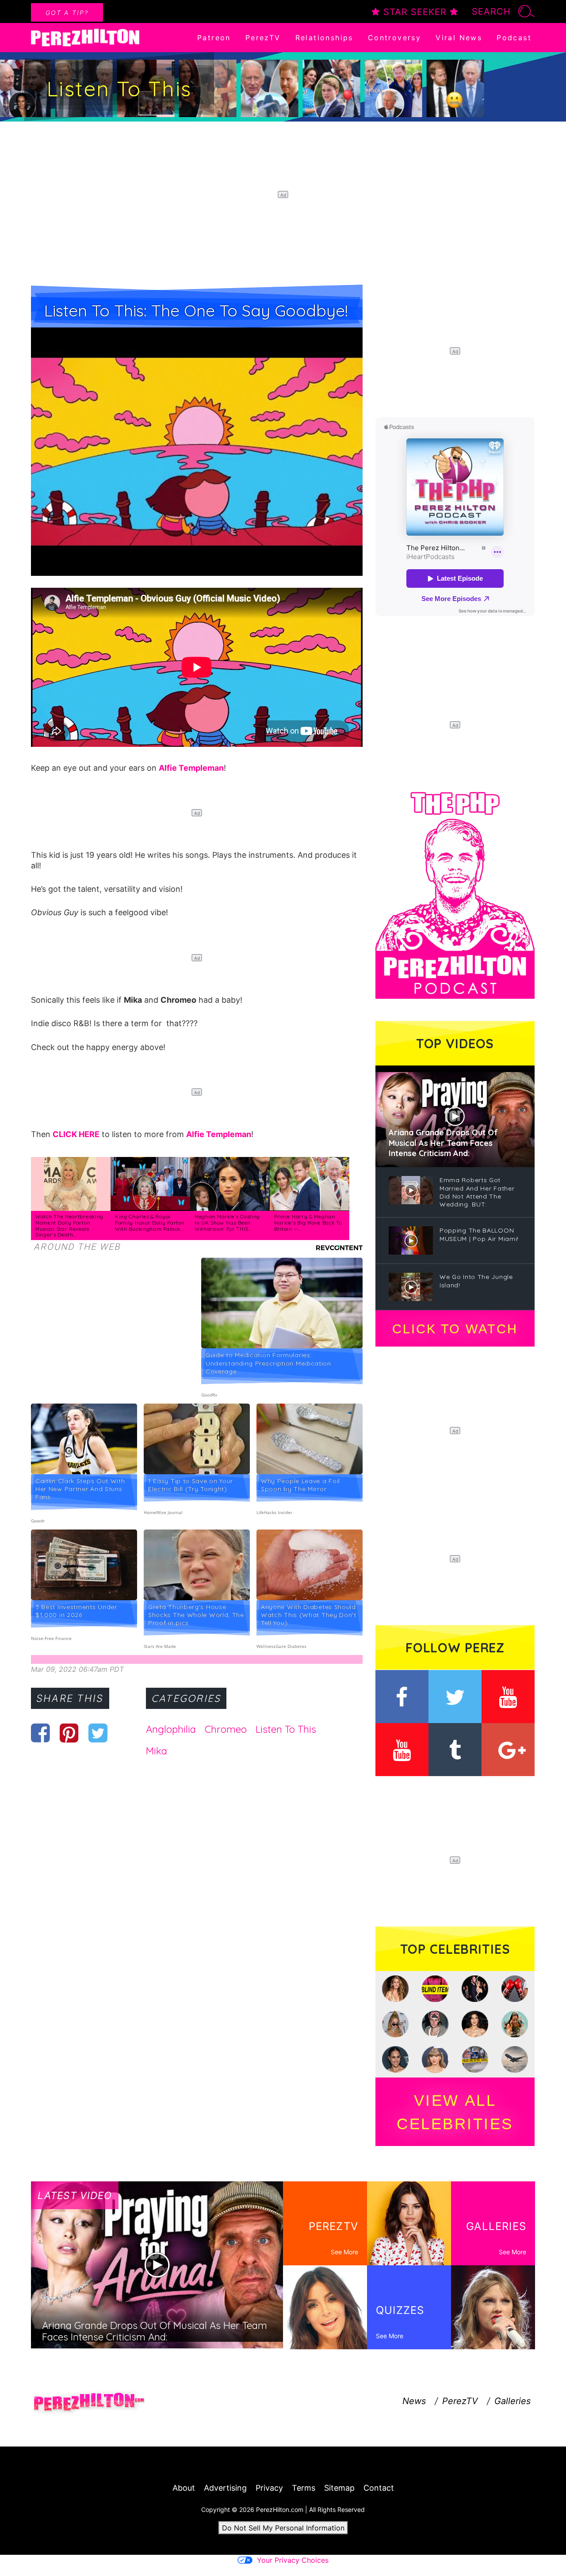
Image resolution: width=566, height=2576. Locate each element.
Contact (379, 2488)
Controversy (394, 38)
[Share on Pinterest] (69, 1733)
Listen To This (286, 1729)
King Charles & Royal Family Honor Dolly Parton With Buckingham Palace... (150, 1223)
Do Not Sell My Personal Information (283, 2528)
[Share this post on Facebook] (40, 1733)
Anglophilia (171, 1729)
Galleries (512, 2401)
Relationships (324, 38)
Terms (304, 2488)
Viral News (459, 38)
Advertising (225, 2488)
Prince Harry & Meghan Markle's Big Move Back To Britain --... (308, 1223)
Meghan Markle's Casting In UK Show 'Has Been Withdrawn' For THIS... (227, 1223)
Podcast (514, 38)
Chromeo (226, 1729)
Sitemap (339, 2488)
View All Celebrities (455, 2112)
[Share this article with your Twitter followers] (98, 1733)
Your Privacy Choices (293, 2560)
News (414, 2401)
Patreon (214, 38)
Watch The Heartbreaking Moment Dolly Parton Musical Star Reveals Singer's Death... (69, 1226)
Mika (157, 1751)
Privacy (269, 2488)
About (184, 2488)
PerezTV (263, 38)
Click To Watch (455, 1329)
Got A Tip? (67, 13)
